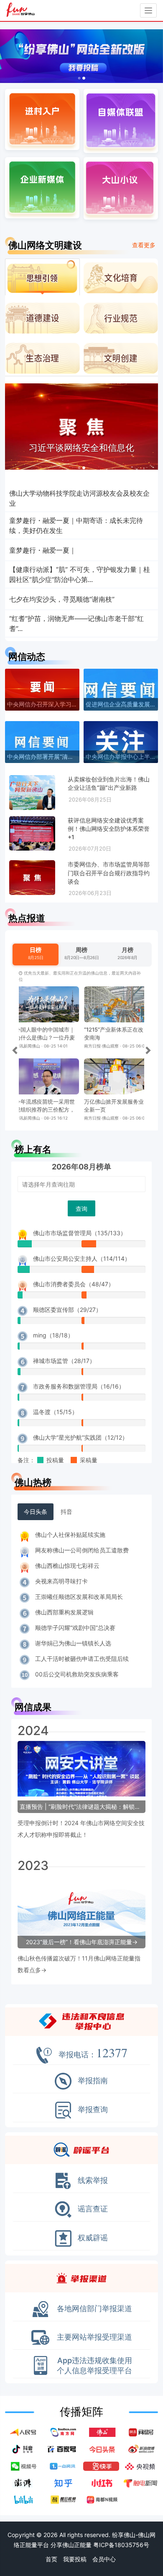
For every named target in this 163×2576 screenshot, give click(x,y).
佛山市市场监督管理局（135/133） (80, 1233)
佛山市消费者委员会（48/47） (74, 1284)
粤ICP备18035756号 (121, 2545)
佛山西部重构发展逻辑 (64, 1612)
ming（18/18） (53, 1335)
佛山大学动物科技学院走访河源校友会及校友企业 (79, 498)
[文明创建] (121, 357)
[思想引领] (42, 277)
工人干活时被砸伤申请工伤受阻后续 (82, 1659)
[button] (12, 56)
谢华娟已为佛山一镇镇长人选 (73, 1643)
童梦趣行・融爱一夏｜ (43, 550)
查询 (81, 1209)
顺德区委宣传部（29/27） (67, 1310)
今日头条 (36, 1512)
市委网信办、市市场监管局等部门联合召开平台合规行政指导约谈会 (109, 873)
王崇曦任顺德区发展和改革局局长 (79, 1597)
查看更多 (144, 245)
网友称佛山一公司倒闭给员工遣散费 (82, 1550)
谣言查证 (93, 2197)
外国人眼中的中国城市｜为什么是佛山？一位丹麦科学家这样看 (45, 1037)
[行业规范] (121, 317)
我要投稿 (75, 2559)
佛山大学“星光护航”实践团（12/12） (80, 1437)
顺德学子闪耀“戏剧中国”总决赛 (75, 1628)
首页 (51, 2559)
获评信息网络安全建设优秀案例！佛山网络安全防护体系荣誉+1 (109, 829)
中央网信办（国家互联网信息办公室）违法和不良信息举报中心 (81, 2010)
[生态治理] (42, 357)
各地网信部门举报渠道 (94, 2297)
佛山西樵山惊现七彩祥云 (67, 1566)
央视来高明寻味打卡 (61, 1581)
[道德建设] (42, 317)
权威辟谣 (93, 2226)
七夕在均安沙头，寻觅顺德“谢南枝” (62, 599)
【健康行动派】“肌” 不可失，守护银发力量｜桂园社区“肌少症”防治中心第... (80, 574)
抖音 (66, 1512)
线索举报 (93, 2169)
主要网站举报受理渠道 (94, 2325)
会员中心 (104, 2559)
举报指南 (93, 2069)
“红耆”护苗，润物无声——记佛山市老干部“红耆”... (76, 623)
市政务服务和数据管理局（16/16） (79, 1386)
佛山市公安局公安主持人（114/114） (82, 1258)
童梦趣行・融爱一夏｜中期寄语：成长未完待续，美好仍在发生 (76, 525)
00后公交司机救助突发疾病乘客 (77, 1674)
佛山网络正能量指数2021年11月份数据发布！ (77, 1958)
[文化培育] (121, 277)
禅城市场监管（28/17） (64, 1361)
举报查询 (93, 2098)
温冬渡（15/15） (55, 1412)
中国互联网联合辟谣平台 (81, 2138)
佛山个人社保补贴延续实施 (70, 1535)
